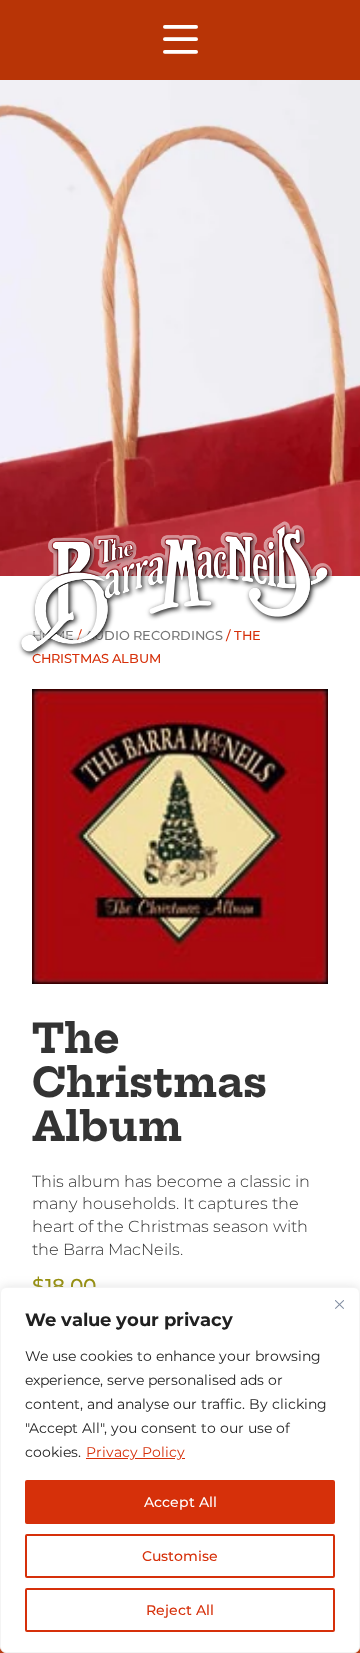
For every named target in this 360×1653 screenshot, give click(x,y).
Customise (180, 1556)
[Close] (339, 1304)
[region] (180, 1470)
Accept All (180, 1502)
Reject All (180, 1610)
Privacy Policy (135, 1452)
